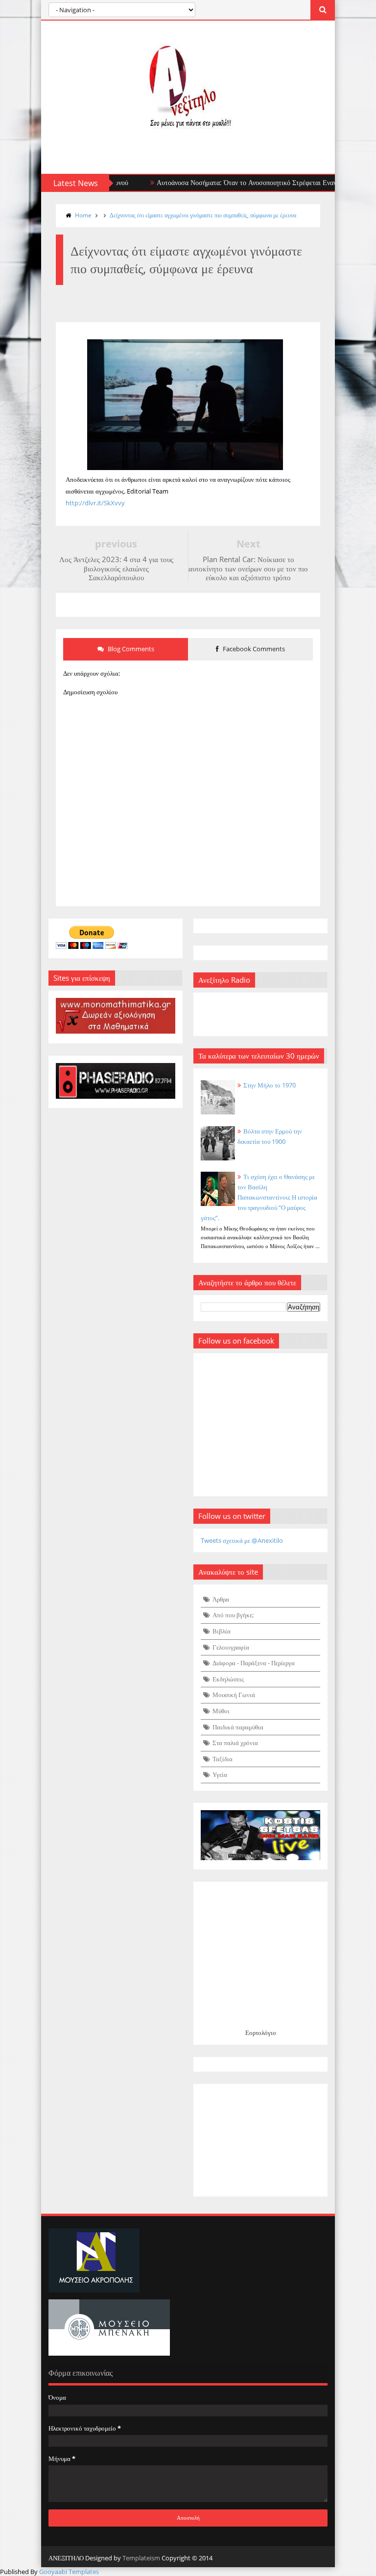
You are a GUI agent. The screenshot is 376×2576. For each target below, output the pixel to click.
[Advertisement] (260, 2140)
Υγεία (220, 1774)
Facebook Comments (253, 649)
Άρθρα (221, 1599)
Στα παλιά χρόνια (235, 1743)
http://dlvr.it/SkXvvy (95, 503)
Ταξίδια (223, 1759)
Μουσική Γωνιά (234, 1695)
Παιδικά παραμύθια (238, 1727)
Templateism (141, 2558)
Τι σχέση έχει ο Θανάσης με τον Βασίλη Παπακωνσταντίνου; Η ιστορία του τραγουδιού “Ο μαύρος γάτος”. (259, 1197)
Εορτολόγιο (261, 2032)
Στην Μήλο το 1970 (270, 1085)
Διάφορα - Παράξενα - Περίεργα (254, 1663)
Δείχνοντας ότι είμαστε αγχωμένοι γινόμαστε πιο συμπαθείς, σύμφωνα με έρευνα (203, 215)
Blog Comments (130, 649)
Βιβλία (222, 1631)
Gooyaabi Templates (69, 2572)
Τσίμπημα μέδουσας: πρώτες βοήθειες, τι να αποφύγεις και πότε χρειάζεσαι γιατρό (252, 182)
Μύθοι (221, 1711)
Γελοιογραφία (231, 1647)
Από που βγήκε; (233, 1615)
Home (83, 215)
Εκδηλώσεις (228, 1679)
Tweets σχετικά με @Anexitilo (242, 1540)
